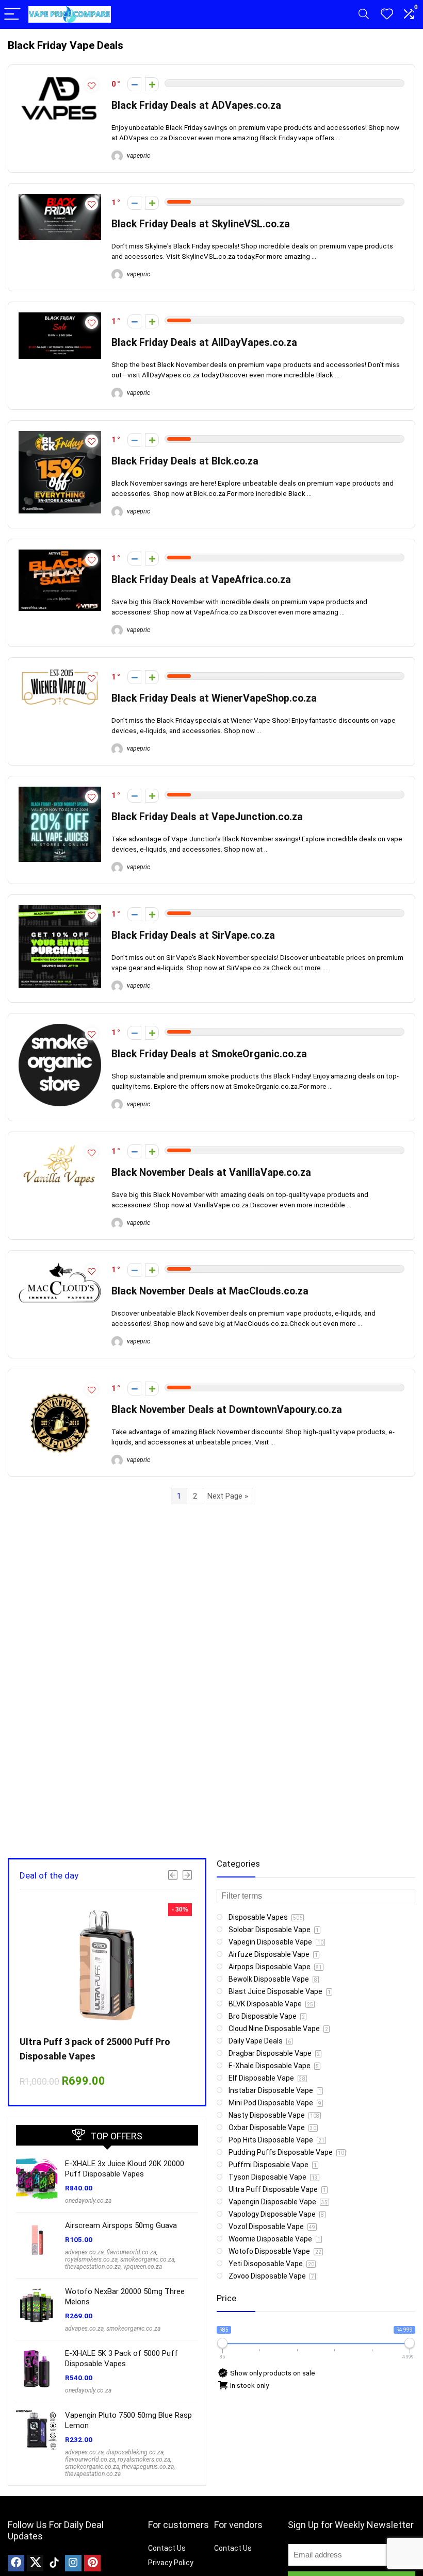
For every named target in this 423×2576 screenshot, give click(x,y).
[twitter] (35, 2563)
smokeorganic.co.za (147, 2259)
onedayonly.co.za (88, 2201)
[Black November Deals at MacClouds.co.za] (60, 1266)
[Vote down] (134, 84)
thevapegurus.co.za (148, 2467)
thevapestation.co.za (93, 2267)
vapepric (138, 156)
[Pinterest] (92, 2563)
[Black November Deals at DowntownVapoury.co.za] (60, 1384)
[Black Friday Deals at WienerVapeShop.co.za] (60, 673)
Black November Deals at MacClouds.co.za (210, 1291)
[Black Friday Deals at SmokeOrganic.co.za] (60, 1028)
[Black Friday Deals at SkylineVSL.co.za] (60, 198)
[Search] (364, 15)
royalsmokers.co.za (91, 2259)
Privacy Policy (171, 2563)
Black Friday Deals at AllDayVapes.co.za (204, 343)
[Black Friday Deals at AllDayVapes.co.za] (60, 317)
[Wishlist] (387, 14)
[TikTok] (54, 2563)
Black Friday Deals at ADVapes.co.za (196, 105)
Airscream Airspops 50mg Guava (121, 2225)
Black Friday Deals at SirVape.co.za (193, 935)
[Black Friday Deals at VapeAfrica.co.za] (60, 554)
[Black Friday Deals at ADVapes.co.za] (60, 80)
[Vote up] (152, 84)
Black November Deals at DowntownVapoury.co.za (227, 1410)
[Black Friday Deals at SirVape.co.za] (60, 910)
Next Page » (228, 1496)
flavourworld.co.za (131, 2252)
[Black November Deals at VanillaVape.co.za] (60, 1147)
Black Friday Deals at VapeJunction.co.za (207, 817)
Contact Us (167, 2548)
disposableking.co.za (135, 2452)
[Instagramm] (73, 2563)
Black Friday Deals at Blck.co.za (185, 461)
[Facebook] (16, 2563)
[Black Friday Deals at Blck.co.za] (60, 436)
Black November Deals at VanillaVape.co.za (211, 1173)
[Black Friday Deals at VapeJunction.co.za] (60, 791)
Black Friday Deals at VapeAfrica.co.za (201, 580)
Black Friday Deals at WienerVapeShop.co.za (214, 698)
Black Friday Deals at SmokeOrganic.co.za (209, 1054)
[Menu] (12, 15)
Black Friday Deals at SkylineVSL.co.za (201, 224)
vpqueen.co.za (143, 2267)
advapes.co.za (84, 2252)
